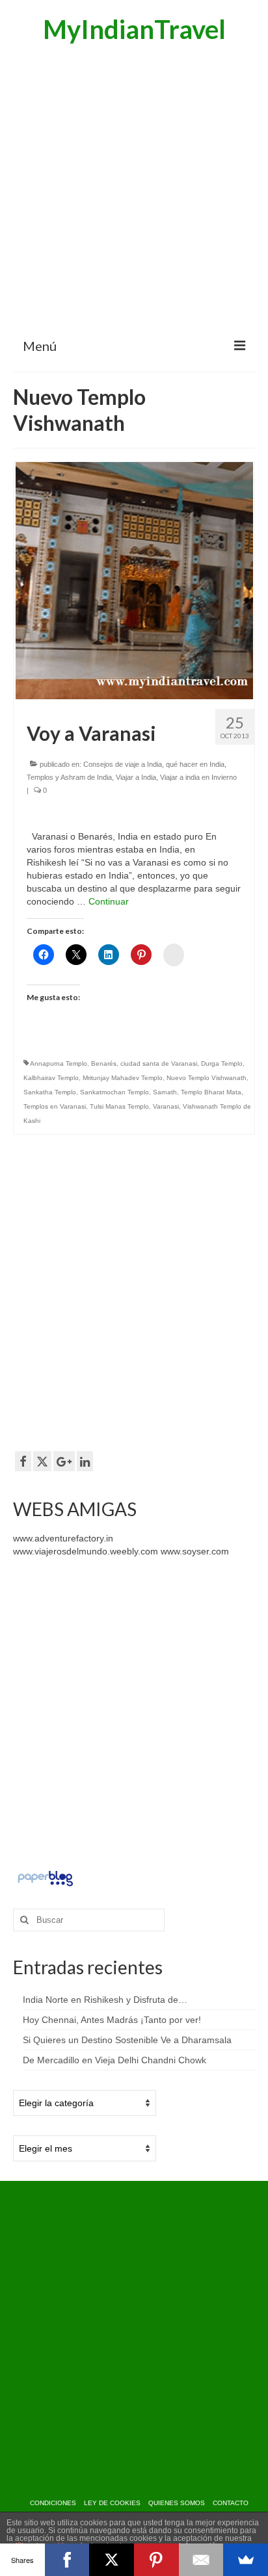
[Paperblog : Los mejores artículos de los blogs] (45, 1877)
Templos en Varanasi (55, 1106)
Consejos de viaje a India (123, 764)
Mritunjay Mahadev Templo (123, 1078)
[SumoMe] (246, 2560)
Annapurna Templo (59, 1063)
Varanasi (166, 1106)
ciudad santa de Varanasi (159, 1063)
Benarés (104, 1063)
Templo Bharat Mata (211, 1092)
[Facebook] (67, 2560)
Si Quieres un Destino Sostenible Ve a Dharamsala (127, 2040)
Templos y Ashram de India (69, 777)
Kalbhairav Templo (51, 1078)
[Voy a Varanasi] (134, 580)
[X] (112, 2560)
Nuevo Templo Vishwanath (207, 1078)
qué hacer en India (195, 764)
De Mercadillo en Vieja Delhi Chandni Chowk (114, 2060)
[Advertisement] (134, 189)
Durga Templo (222, 1063)
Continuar (109, 901)
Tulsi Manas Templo (119, 1106)
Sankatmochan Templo (114, 1092)
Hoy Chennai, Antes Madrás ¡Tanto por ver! (112, 2020)
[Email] (201, 2560)
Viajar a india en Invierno (198, 777)
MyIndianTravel (134, 29)
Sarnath (165, 1092)
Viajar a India (136, 777)
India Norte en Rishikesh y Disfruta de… (105, 2000)
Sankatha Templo (50, 1092)
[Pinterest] (156, 2560)
